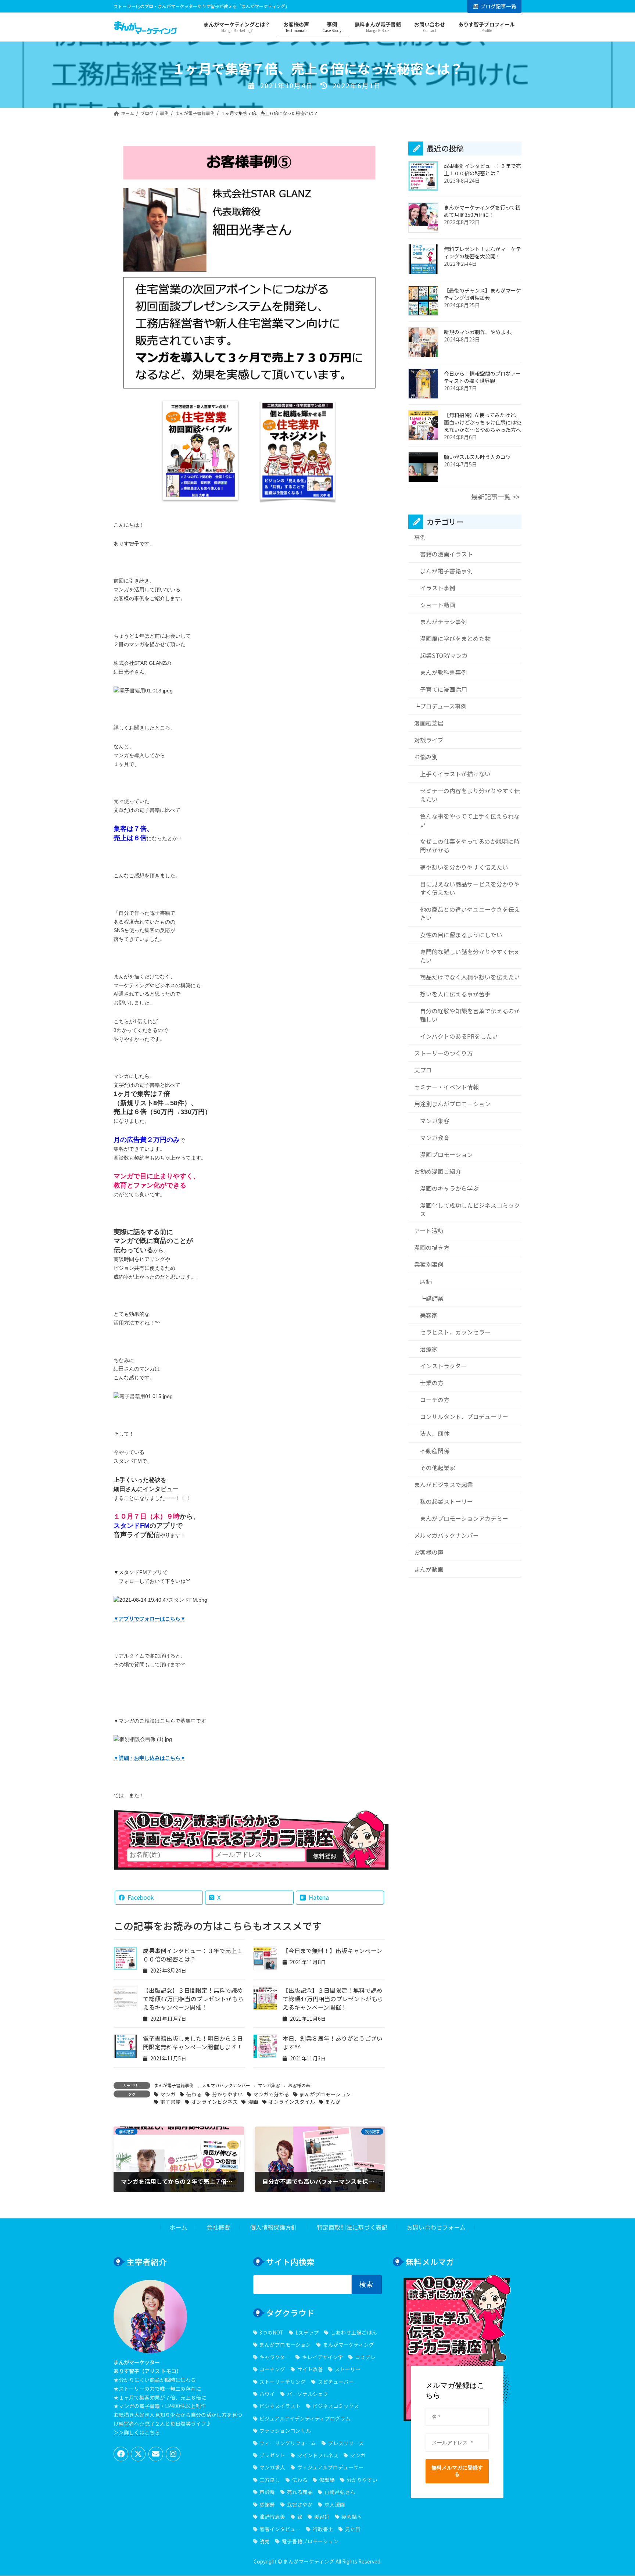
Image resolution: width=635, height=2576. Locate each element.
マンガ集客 (269, 2085)
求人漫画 (335, 2504)
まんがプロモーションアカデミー (464, 1518)
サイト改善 (310, 2369)
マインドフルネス (318, 2455)
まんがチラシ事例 (444, 622)
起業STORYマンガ (444, 655)
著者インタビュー (280, 2529)
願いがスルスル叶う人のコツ (477, 457)
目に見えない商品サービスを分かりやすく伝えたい (470, 888)
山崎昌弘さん (340, 2492)
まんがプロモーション (325, 2094)
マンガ (168, 2094)
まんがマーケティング (348, 2345)
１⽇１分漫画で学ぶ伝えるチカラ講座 (251, 1829)
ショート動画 (438, 605)
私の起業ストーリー (446, 1502)
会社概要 (218, 2228)
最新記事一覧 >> (495, 497)
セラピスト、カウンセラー (455, 1332)
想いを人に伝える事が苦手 (455, 994)
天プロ (423, 1070)
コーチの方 (435, 1400)
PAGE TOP (614, 2492)
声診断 (267, 2492)
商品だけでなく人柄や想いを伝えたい (470, 977)
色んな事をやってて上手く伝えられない (470, 821)
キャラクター (275, 2357)
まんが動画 (429, 1569)
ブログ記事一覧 (498, 6)
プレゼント (272, 2455)
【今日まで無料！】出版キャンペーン (332, 1951)
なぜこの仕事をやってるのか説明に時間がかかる (470, 846)
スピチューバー (336, 2382)
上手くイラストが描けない (455, 774)
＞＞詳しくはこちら (137, 2432)
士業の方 (432, 1383)
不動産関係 (435, 1451)
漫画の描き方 (432, 1248)
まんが (333, 2102)
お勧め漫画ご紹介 (438, 1171)
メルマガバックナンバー (226, 2085)
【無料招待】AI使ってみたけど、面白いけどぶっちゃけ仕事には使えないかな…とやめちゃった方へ (482, 423)
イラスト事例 (438, 588)
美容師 (322, 2516)
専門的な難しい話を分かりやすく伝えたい (470, 956)
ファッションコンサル (285, 2431)
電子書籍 (171, 2102)
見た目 (353, 2529)
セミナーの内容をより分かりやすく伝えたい (470, 795)
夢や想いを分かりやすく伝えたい (464, 867)
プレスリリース (346, 2443)
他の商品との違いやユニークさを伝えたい (470, 914)
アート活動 (429, 1231)
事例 (420, 537)
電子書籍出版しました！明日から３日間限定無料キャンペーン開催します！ (193, 2043)
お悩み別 (426, 757)
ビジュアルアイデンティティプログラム (305, 2418)
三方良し (270, 2480)
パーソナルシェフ (307, 2394)
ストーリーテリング (283, 2382)
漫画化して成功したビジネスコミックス (470, 1210)
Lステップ (307, 2332)
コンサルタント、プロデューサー (464, 1417)
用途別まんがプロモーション (452, 1104)
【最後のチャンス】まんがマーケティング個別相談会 (482, 294)
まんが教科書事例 (444, 672)
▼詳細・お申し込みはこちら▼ (150, 1758)
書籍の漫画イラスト (446, 554)
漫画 (253, 2102)
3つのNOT (271, 2332)
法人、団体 (435, 1434)
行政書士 (323, 2529)
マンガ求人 (272, 2468)
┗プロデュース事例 (440, 706)
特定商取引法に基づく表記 (352, 2228)
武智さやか (300, 2504)
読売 (265, 2541)
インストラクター (443, 1366)
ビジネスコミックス (336, 2406)
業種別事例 (429, 1264)
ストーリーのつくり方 (444, 1053)
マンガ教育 (435, 1138)
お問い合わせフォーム (436, 2228)
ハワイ (267, 2394)
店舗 (426, 1281)
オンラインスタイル (292, 2102)
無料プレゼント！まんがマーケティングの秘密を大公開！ (482, 253)
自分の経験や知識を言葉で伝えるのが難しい (470, 1015)
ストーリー (347, 2369)
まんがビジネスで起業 (444, 1485)
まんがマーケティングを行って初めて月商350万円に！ (482, 211)
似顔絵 (327, 2480)
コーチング (272, 2369)
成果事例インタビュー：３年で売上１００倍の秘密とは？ (193, 1955)
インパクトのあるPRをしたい (459, 1036)
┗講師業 (432, 1298)
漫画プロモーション (446, 1155)
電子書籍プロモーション (310, 2541)
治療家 (429, 1349)
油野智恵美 (272, 2516)
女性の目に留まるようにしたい (461, 935)
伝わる (194, 2094)
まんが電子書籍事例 (174, 2085)
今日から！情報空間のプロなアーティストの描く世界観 (482, 377)
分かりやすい (227, 2094)
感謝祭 (267, 2504)
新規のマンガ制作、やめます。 (480, 332)
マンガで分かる (271, 2094)
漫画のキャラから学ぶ (449, 1188)
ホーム (178, 2228)
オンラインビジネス (214, 2102)
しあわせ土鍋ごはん (354, 2332)
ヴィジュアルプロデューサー (330, 2468)
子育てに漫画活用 (444, 689)
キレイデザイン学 (322, 2357)
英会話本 (352, 2516)
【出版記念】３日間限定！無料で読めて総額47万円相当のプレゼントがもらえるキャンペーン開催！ (193, 1999)
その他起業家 (438, 1468)
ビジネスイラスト (280, 2406)
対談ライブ (429, 740)
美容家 (429, 1315)
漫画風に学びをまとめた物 (455, 639)
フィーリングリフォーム (288, 2443)
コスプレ (365, 2357)
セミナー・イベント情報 (446, 1087)
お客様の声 (299, 2085)
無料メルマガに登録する (457, 2471)
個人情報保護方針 (273, 2228)
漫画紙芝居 (429, 723)
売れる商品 (300, 2492)
